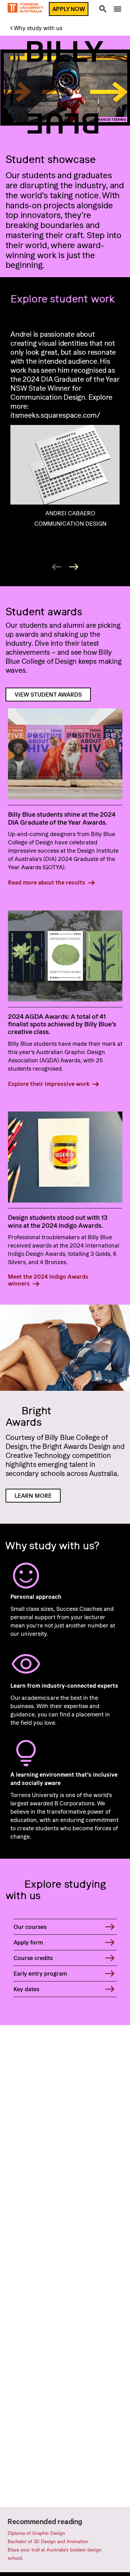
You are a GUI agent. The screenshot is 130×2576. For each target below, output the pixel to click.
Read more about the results (47, 882)
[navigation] (118, 10)
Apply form (28, 1942)
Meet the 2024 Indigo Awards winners (48, 1280)
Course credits (33, 1958)
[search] (103, 10)
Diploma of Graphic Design (36, 2533)
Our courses (30, 1927)
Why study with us (38, 28)
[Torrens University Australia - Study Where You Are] (25, 9)
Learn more (33, 1496)
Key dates (26, 1989)
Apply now (69, 9)
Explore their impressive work (49, 1084)
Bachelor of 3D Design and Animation (48, 2541)
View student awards (48, 695)
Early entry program (40, 1974)
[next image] (74, 567)
